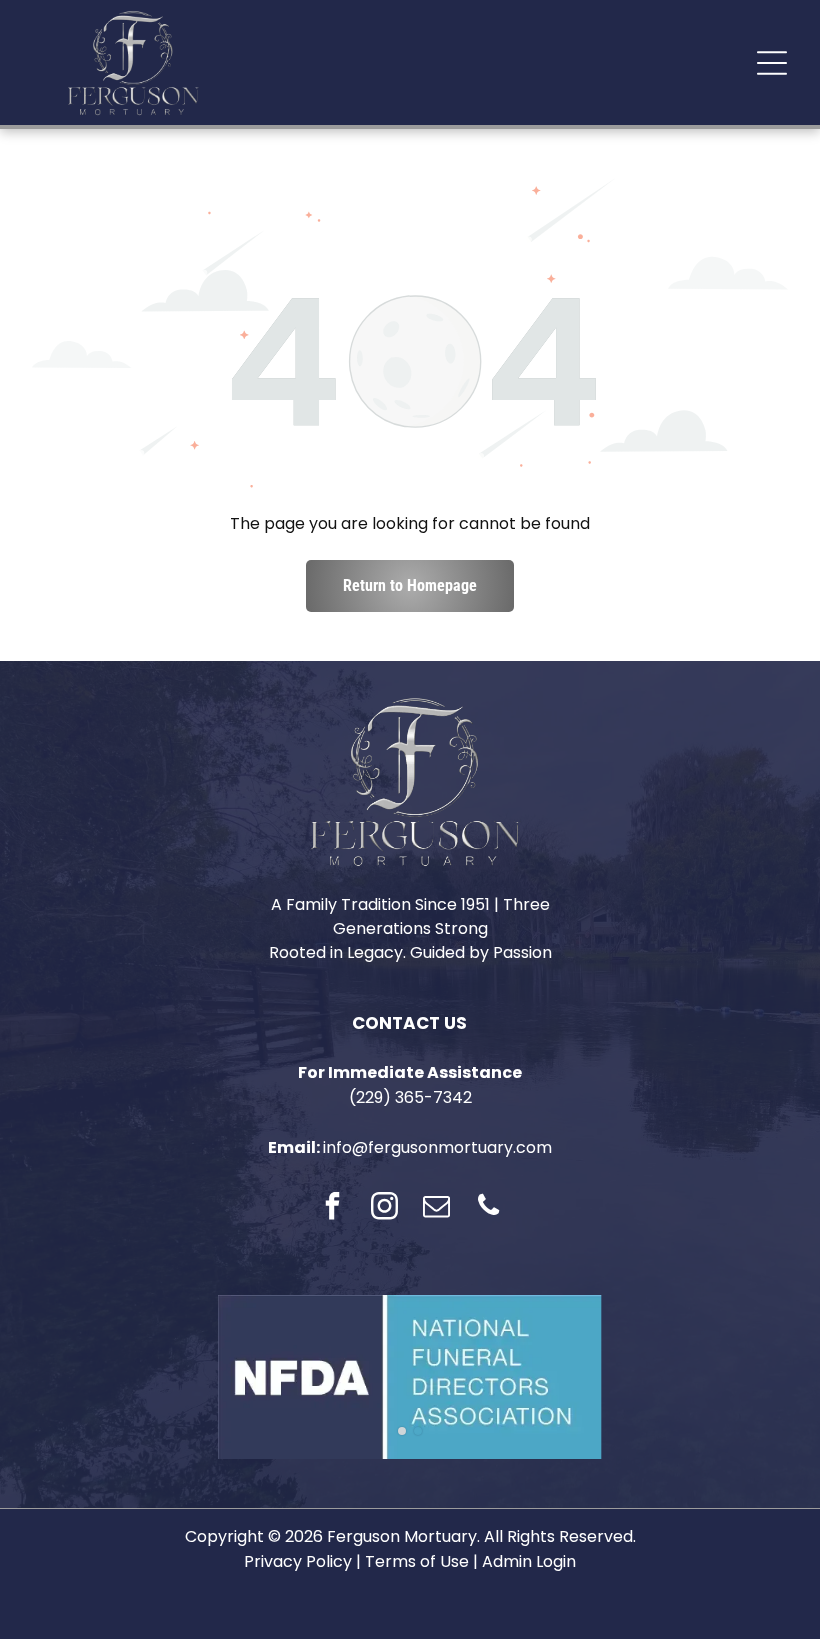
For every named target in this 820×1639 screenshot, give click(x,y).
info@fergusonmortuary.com (437, 1147)
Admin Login (529, 1561)
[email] (436, 1208)
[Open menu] (772, 63)
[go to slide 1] (402, 1431)
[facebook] (332, 1208)
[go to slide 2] (418, 1431)
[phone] (488, 1208)
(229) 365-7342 (410, 1097)
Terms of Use (417, 1561)
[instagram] (384, 1208)
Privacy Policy (298, 1561)
